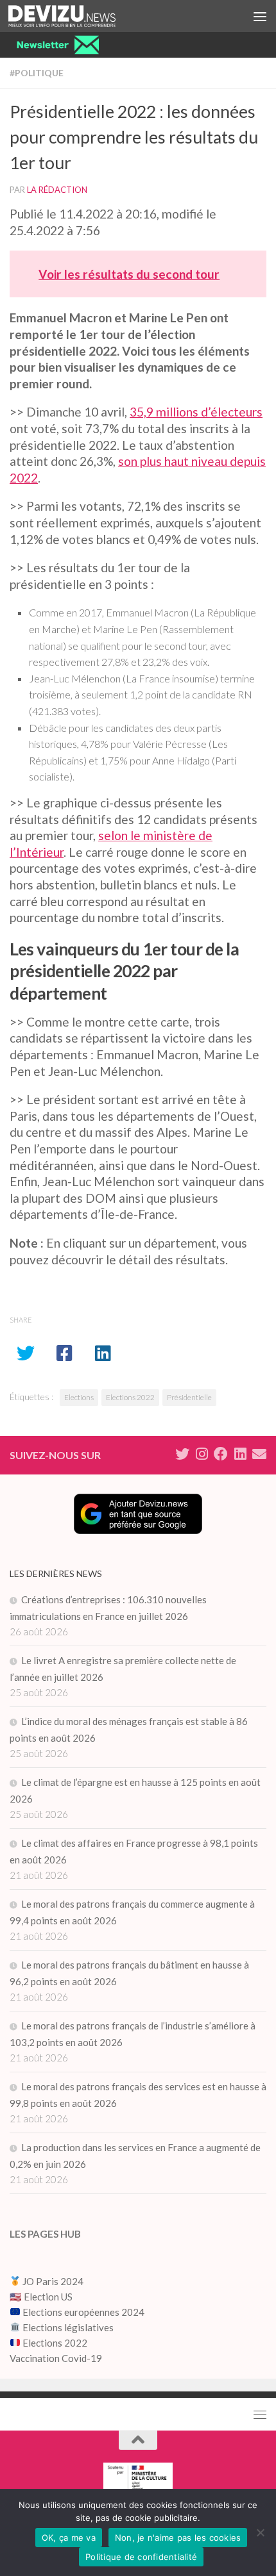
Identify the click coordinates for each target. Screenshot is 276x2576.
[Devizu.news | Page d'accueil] (80, 16)
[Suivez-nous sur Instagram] (202, 1454)
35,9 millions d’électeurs (196, 412)
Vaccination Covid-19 (56, 2358)
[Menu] (260, 16)
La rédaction (57, 190)
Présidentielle (189, 1397)
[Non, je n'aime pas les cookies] (260, 2532)
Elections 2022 (130, 1397)
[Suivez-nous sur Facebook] (221, 1454)
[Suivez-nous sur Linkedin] (240, 1454)
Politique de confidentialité (141, 2557)
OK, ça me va (69, 2538)
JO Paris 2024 (52, 2281)
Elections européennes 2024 (82, 2312)
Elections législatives (68, 2327)
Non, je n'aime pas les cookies (178, 2538)
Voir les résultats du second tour (129, 274)
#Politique (37, 73)
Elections (79, 1397)
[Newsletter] (259, 1454)
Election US (48, 2297)
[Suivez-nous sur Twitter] (182, 1454)
